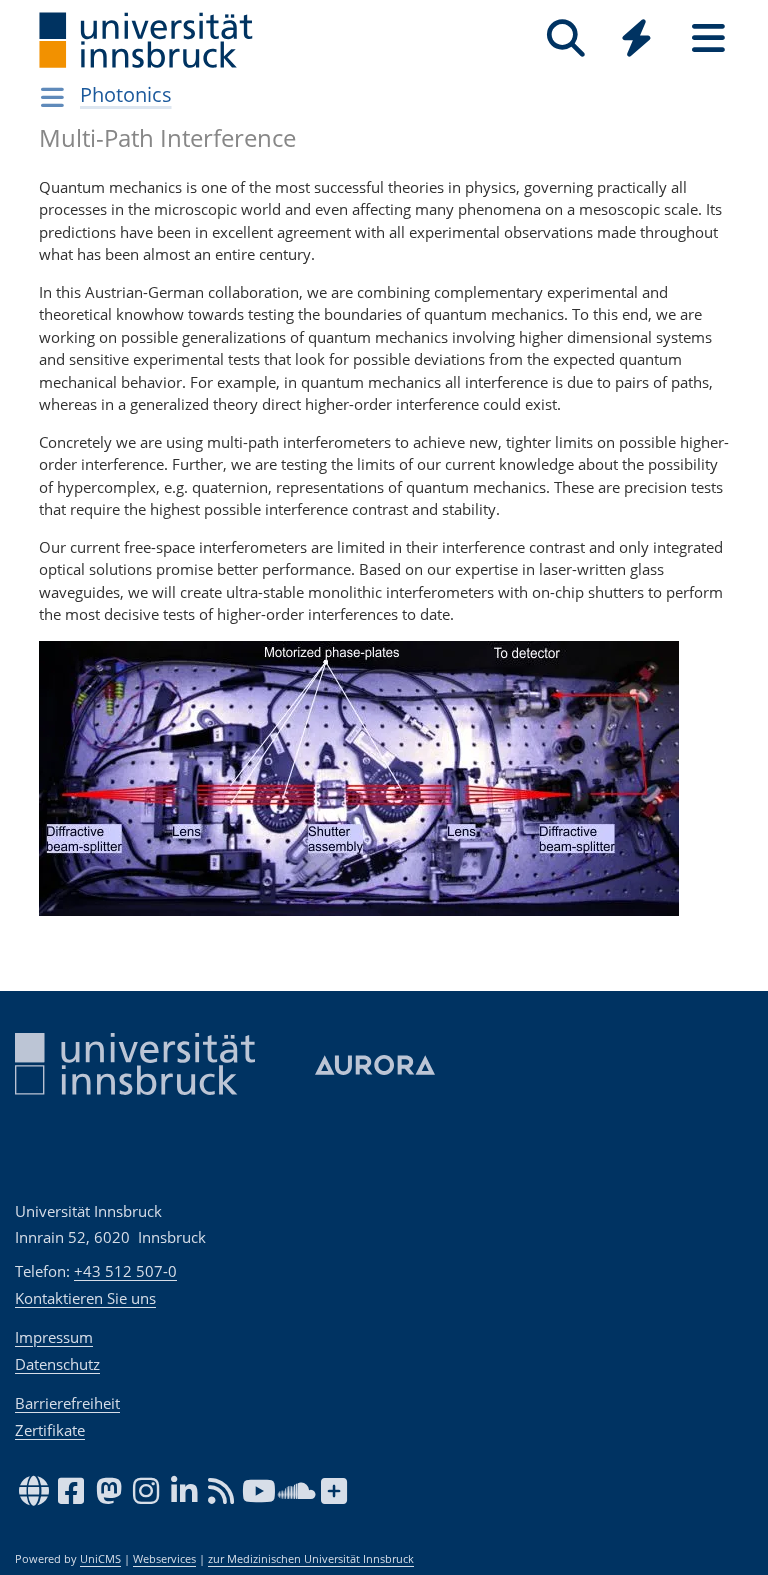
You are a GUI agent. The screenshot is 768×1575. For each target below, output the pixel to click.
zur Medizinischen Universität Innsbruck (311, 1559)
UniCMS (100, 1559)
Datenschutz (57, 1364)
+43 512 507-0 (125, 1271)
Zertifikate (50, 1430)
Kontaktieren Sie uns (85, 1298)
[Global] (637, 40)
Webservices (164, 1559)
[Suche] (565, 38)
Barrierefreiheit (67, 1403)
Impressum (54, 1337)
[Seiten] (708, 38)
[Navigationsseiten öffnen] (52, 97)
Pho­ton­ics (126, 94)
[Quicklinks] (636, 38)
